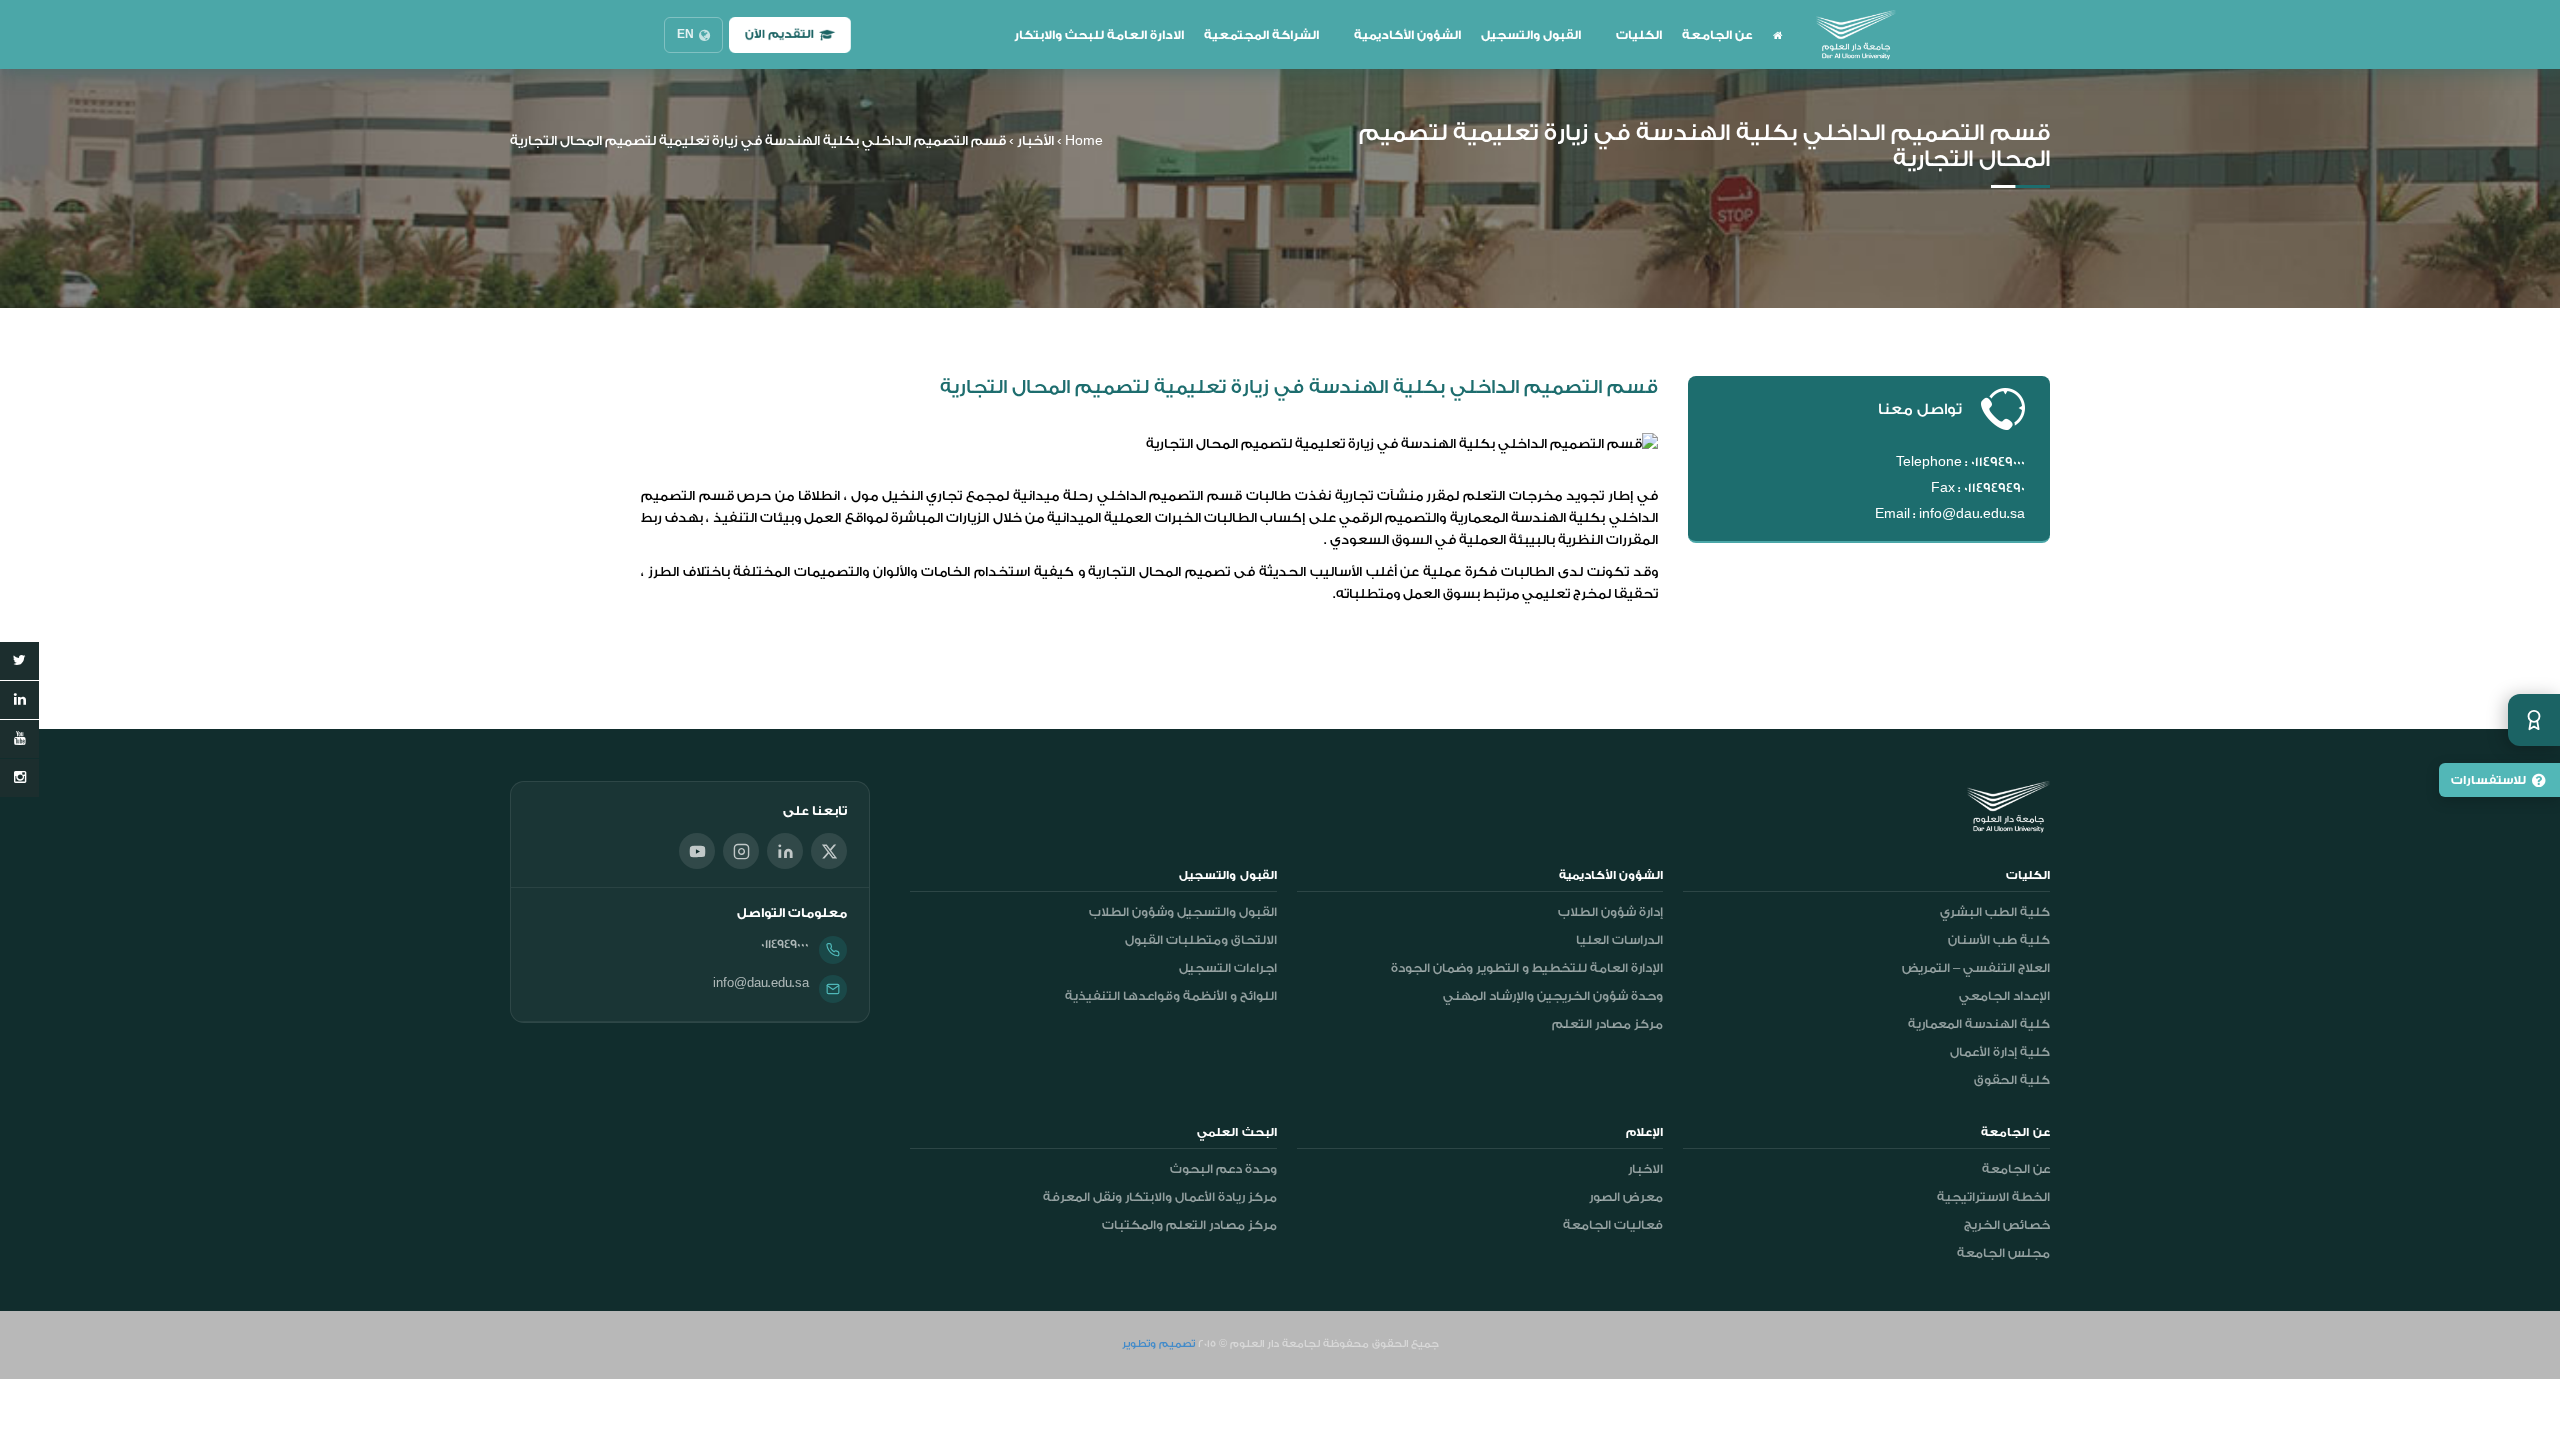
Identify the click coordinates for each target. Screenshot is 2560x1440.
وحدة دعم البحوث (1223, 1169)
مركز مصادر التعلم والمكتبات (1189, 1225)
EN (685, 34)
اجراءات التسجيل (1228, 968)
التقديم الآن (779, 34)
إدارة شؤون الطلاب (1610, 912)
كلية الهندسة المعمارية (1979, 1024)
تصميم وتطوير (1158, 1344)
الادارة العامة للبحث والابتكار (1099, 35)
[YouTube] (697, 851)
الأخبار (1035, 140)
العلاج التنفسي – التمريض (1976, 968)
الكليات (1639, 35)
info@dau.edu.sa (761, 983)
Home (1084, 140)
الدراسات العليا (1619, 940)
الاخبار (1645, 1169)
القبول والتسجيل (1531, 35)
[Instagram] (741, 851)
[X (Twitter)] (829, 851)
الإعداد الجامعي (2004, 996)
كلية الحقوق (2012, 1080)
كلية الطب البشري (1995, 912)
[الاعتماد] (2534, 720)
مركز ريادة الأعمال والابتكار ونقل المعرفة (1160, 1197)
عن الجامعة (1717, 35)
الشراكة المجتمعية (1261, 35)
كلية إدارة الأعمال (2000, 1052)
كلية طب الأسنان (1999, 940)
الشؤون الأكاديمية (1407, 35)
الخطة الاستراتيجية (1993, 1197)
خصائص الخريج (2007, 1225)
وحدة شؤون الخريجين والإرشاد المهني (1553, 996)
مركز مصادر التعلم (1607, 1024)
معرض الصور (1626, 1197)
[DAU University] (1856, 35)
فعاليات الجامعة (1613, 1225)
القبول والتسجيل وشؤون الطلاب (1183, 912)
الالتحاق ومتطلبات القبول (1201, 940)
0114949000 (785, 944)
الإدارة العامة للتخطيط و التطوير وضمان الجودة (1527, 968)
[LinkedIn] (785, 851)
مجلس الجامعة (2003, 1253)
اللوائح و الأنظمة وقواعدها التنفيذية (1171, 996)
